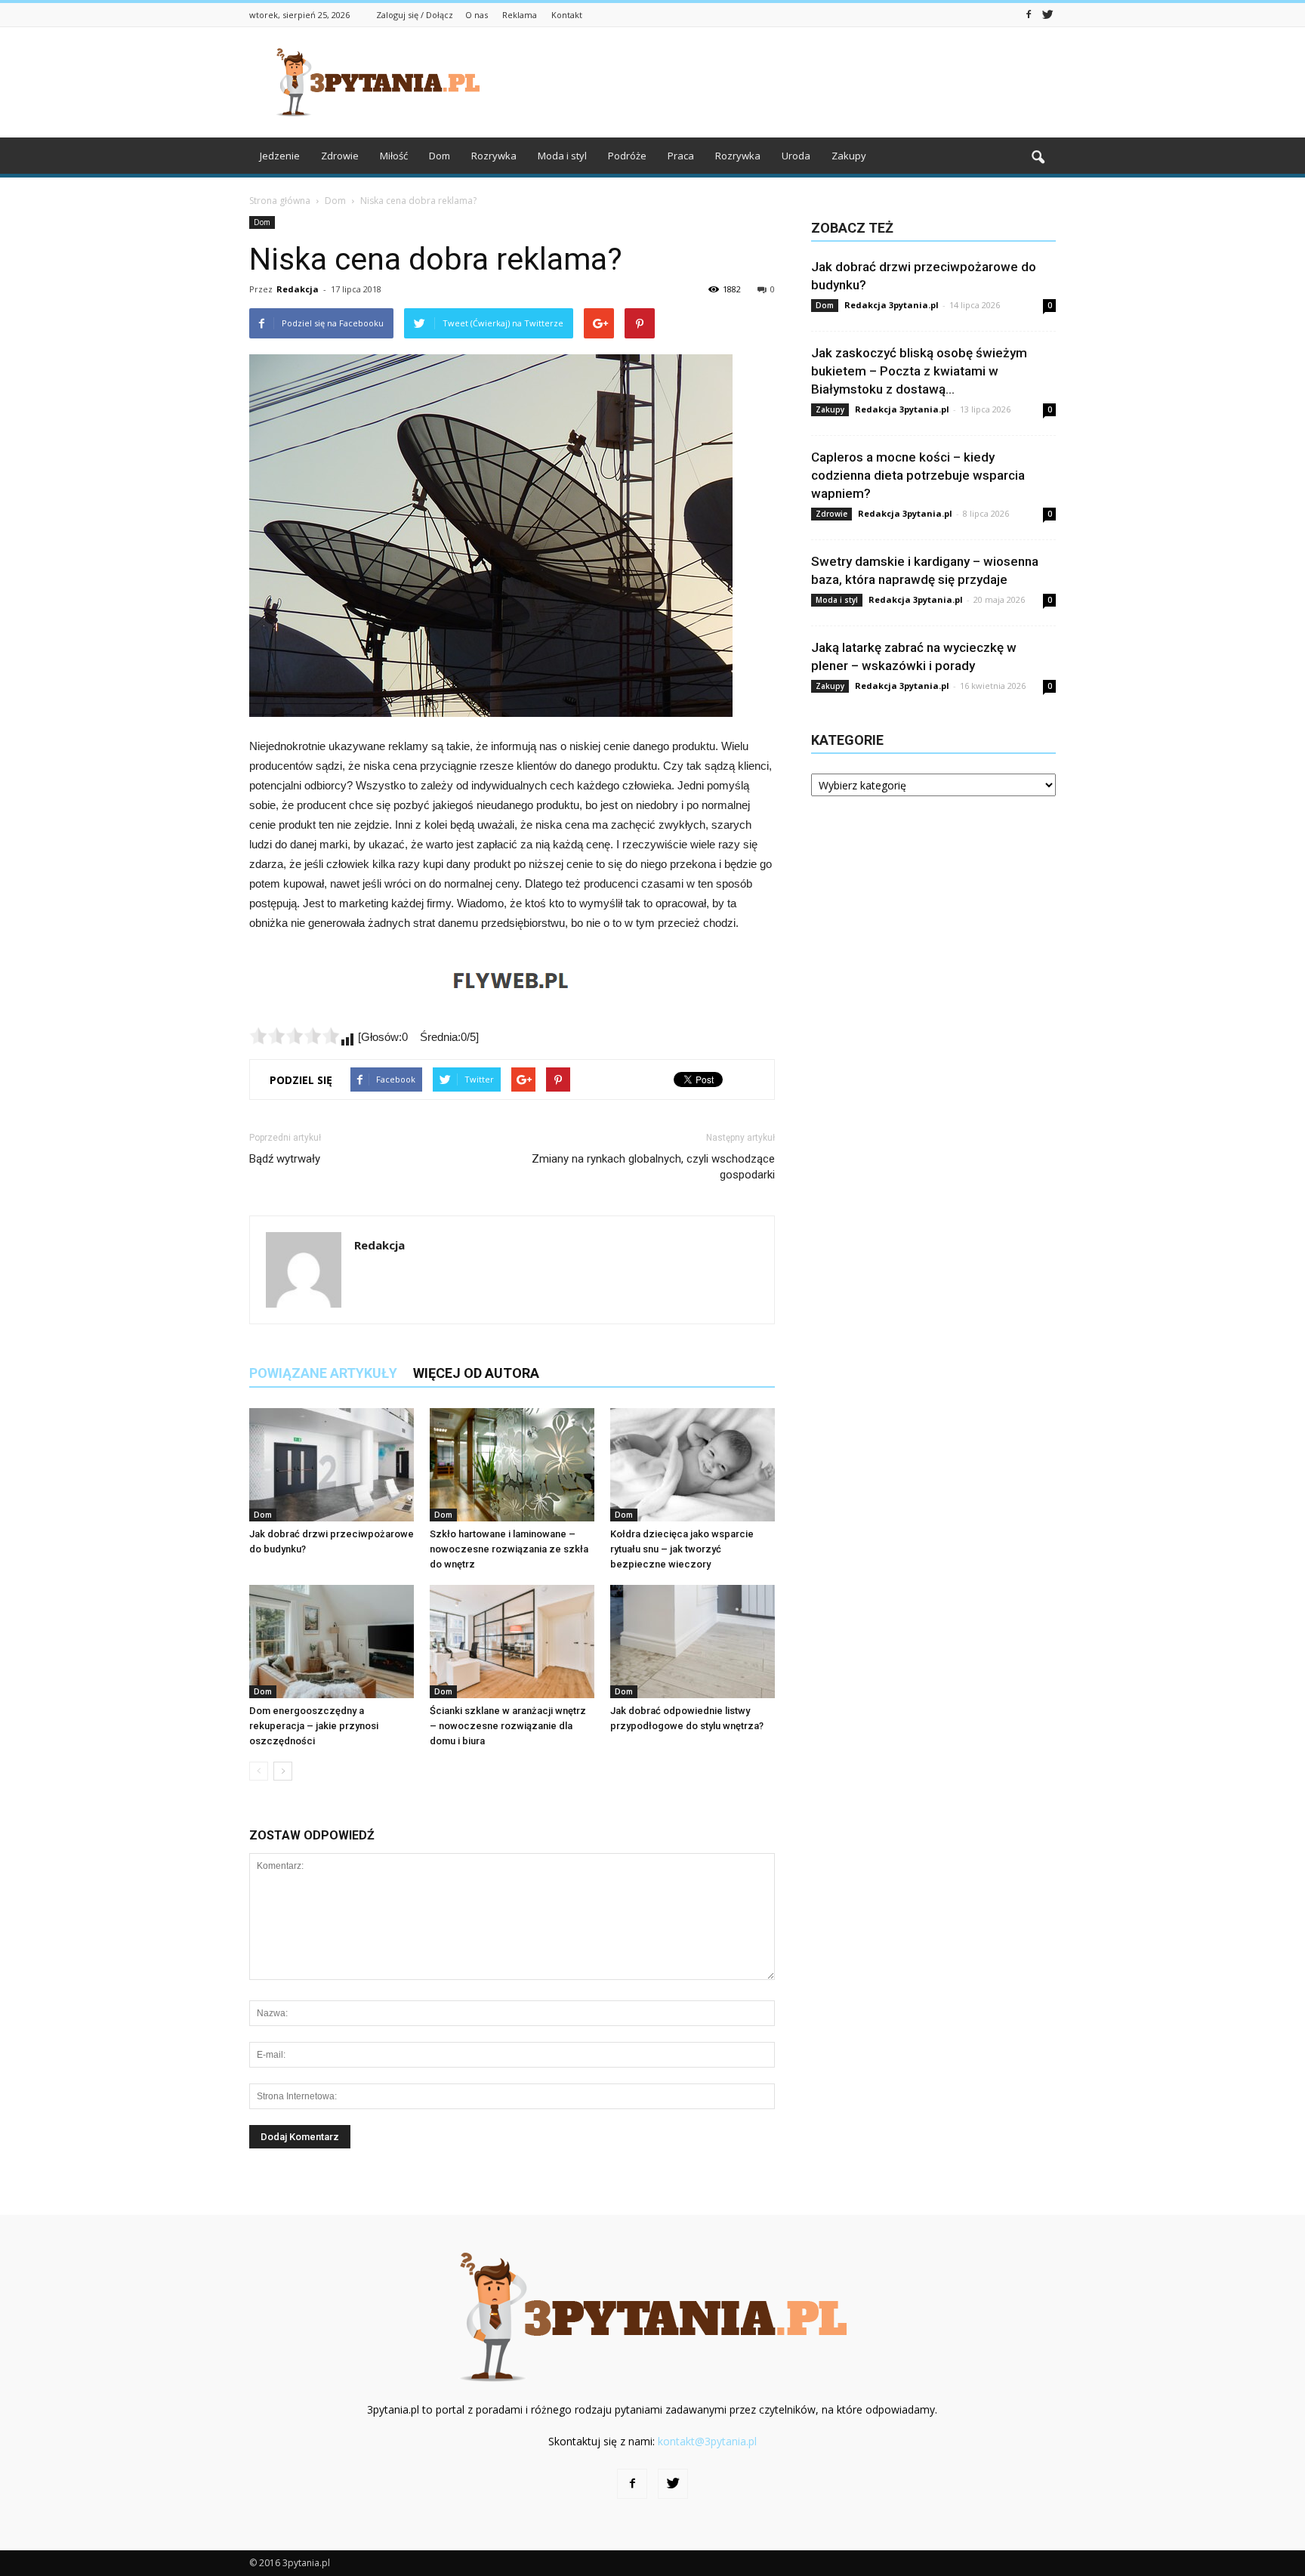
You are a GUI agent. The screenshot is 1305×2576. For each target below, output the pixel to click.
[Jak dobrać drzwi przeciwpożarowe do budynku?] (332, 1465)
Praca (681, 156)
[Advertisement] (781, 82)
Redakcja (298, 289)
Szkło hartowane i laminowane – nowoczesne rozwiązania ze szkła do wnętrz (509, 1549)
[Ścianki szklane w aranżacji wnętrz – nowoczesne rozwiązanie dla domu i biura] (512, 1642)
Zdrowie (340, 156)
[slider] (295, 1036)
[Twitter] (1047, 14)
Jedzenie (280, 156)
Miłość (394, 156)
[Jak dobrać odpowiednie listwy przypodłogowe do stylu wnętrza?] (693, 1642)
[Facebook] (1029, 14)
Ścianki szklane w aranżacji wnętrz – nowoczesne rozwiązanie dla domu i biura (508, 1726)
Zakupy (849, 156)
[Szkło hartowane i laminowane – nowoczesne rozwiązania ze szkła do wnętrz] (512, 1465)
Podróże (627, 156)
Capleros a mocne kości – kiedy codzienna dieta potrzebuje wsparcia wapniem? (918, 475)
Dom (440, 156)
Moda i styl (562, 156)
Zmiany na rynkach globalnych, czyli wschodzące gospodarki (653, 1167)
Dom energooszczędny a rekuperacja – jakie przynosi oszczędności (314, 1726)
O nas (477, 15)
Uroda (796, 156)
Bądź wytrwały (285, 1159)
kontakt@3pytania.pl (707, 2441)
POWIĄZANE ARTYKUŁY (323, 1373)
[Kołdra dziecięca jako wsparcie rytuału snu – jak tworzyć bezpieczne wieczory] (693, 1465)
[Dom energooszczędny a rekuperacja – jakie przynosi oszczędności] (332, 1642)
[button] (1038, 158)
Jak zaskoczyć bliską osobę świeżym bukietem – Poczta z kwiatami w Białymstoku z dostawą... (919, 371)
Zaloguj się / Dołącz (415, 15)
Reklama (520, 15)
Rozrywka (494, 156)
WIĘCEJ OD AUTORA (476, 1373)
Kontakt (567, 15)
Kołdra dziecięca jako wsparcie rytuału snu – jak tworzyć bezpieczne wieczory (682, 1549)
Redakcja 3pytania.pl (892, 305)
